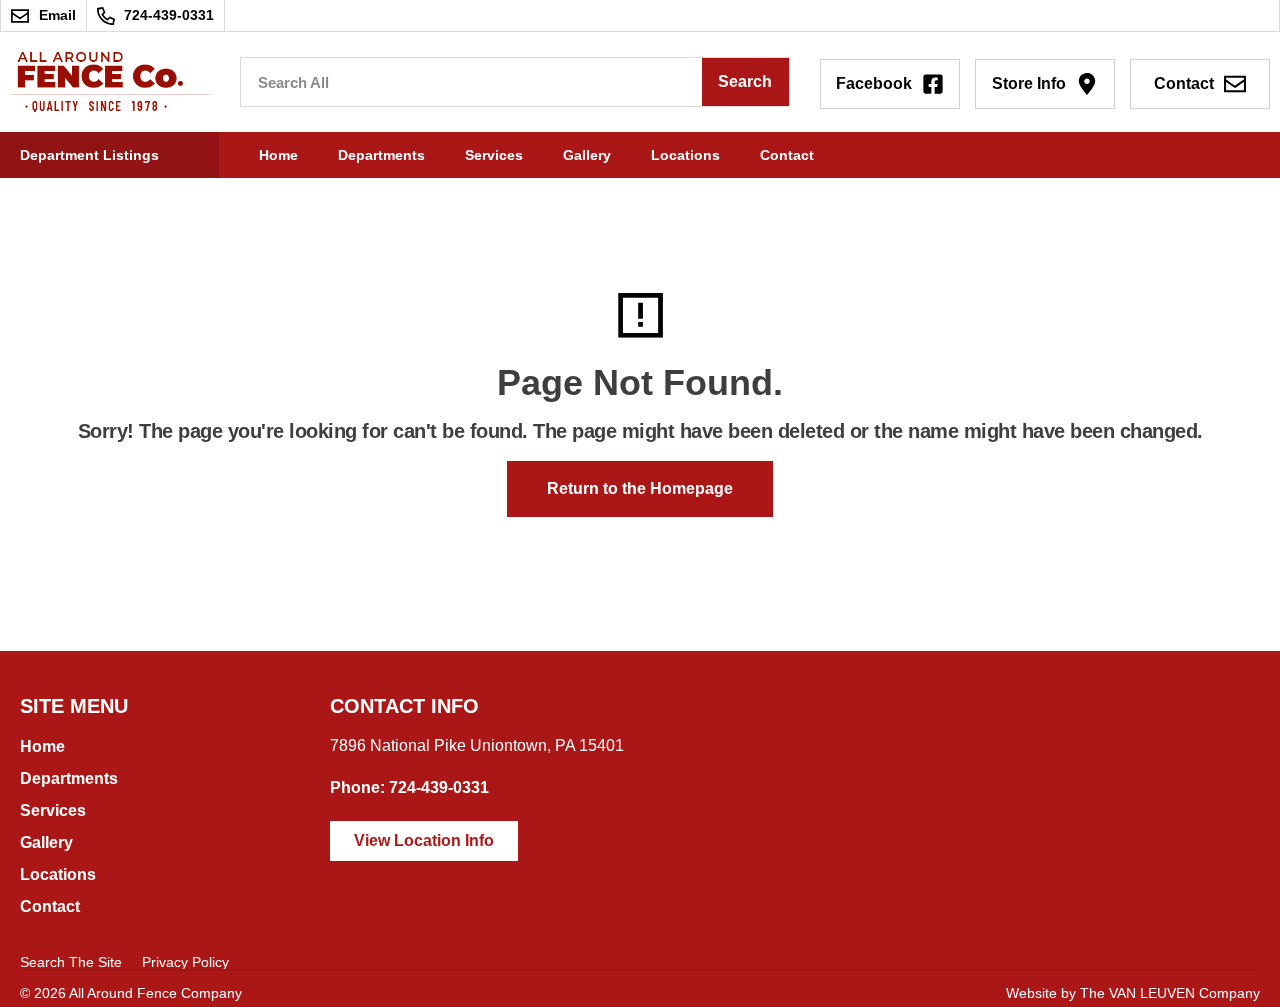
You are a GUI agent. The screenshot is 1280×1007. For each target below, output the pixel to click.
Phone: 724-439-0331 (409, 787)
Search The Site (71, 962)
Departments (381, 155)
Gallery (587, 155)
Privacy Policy (185, 962)
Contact (787, 155)
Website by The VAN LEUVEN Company (1133, 993)
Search (745, 81)
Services (494, 155)
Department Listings (89, 155)
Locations (685, 155)
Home (278, 155)
